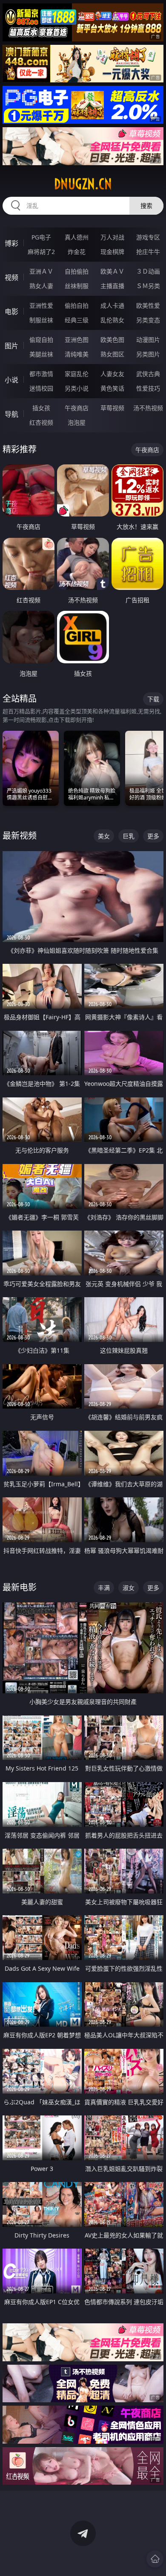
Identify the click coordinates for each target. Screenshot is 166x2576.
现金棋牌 (112, 252)
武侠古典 (148, 374)
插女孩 (41, 408)
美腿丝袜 (41, 354)
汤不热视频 (148, 408)
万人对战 (112, 237)
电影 (11, 312)
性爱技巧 (148, 388)
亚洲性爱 (41, 305)
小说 (11, 380)
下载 (153, 699)
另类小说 (77, 388)
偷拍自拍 (77, 305)
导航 (11, 414)
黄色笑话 (112, 388)
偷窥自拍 (41, 340)
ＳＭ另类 (148, 286)
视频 (11, 277)
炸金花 (77, 252)
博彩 (11, 243)
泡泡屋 (77, 422)
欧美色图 (112, 340)
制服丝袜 (41, 320)
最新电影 (20, 1587)
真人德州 (77, 237)
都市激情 (41, 374)
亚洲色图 (77, 340)
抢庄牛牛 (148, 252)
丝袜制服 (77, 286)
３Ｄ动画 (148, 271)
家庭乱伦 (77, 374)
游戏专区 (148, 237)
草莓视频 (112, 408)
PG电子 (41, 237)
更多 (153, 836)
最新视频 (20, 836)
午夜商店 (77, 408)
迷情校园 (41, 388)
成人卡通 (112, 305)
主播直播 (112, 286)
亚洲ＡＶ (41, 271)
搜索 (146, 206)
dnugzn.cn (83, 184)
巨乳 (129, 836)
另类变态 (148, 320)
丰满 (104, 1588)
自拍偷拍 (77, 271)
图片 (11, 346)
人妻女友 (112, 374)
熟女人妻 (41, 286)
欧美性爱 (148, 305)
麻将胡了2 (41, 252)
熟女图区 (112, 354)
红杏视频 (41, 422)
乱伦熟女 (112, 320)
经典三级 (77, 320)
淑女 (129, 1588)
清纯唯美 (77, 354)
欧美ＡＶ (112, 271)
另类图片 (148, 354)
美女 (104, 836)
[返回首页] (155, 2559)
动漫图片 (148, 340)
